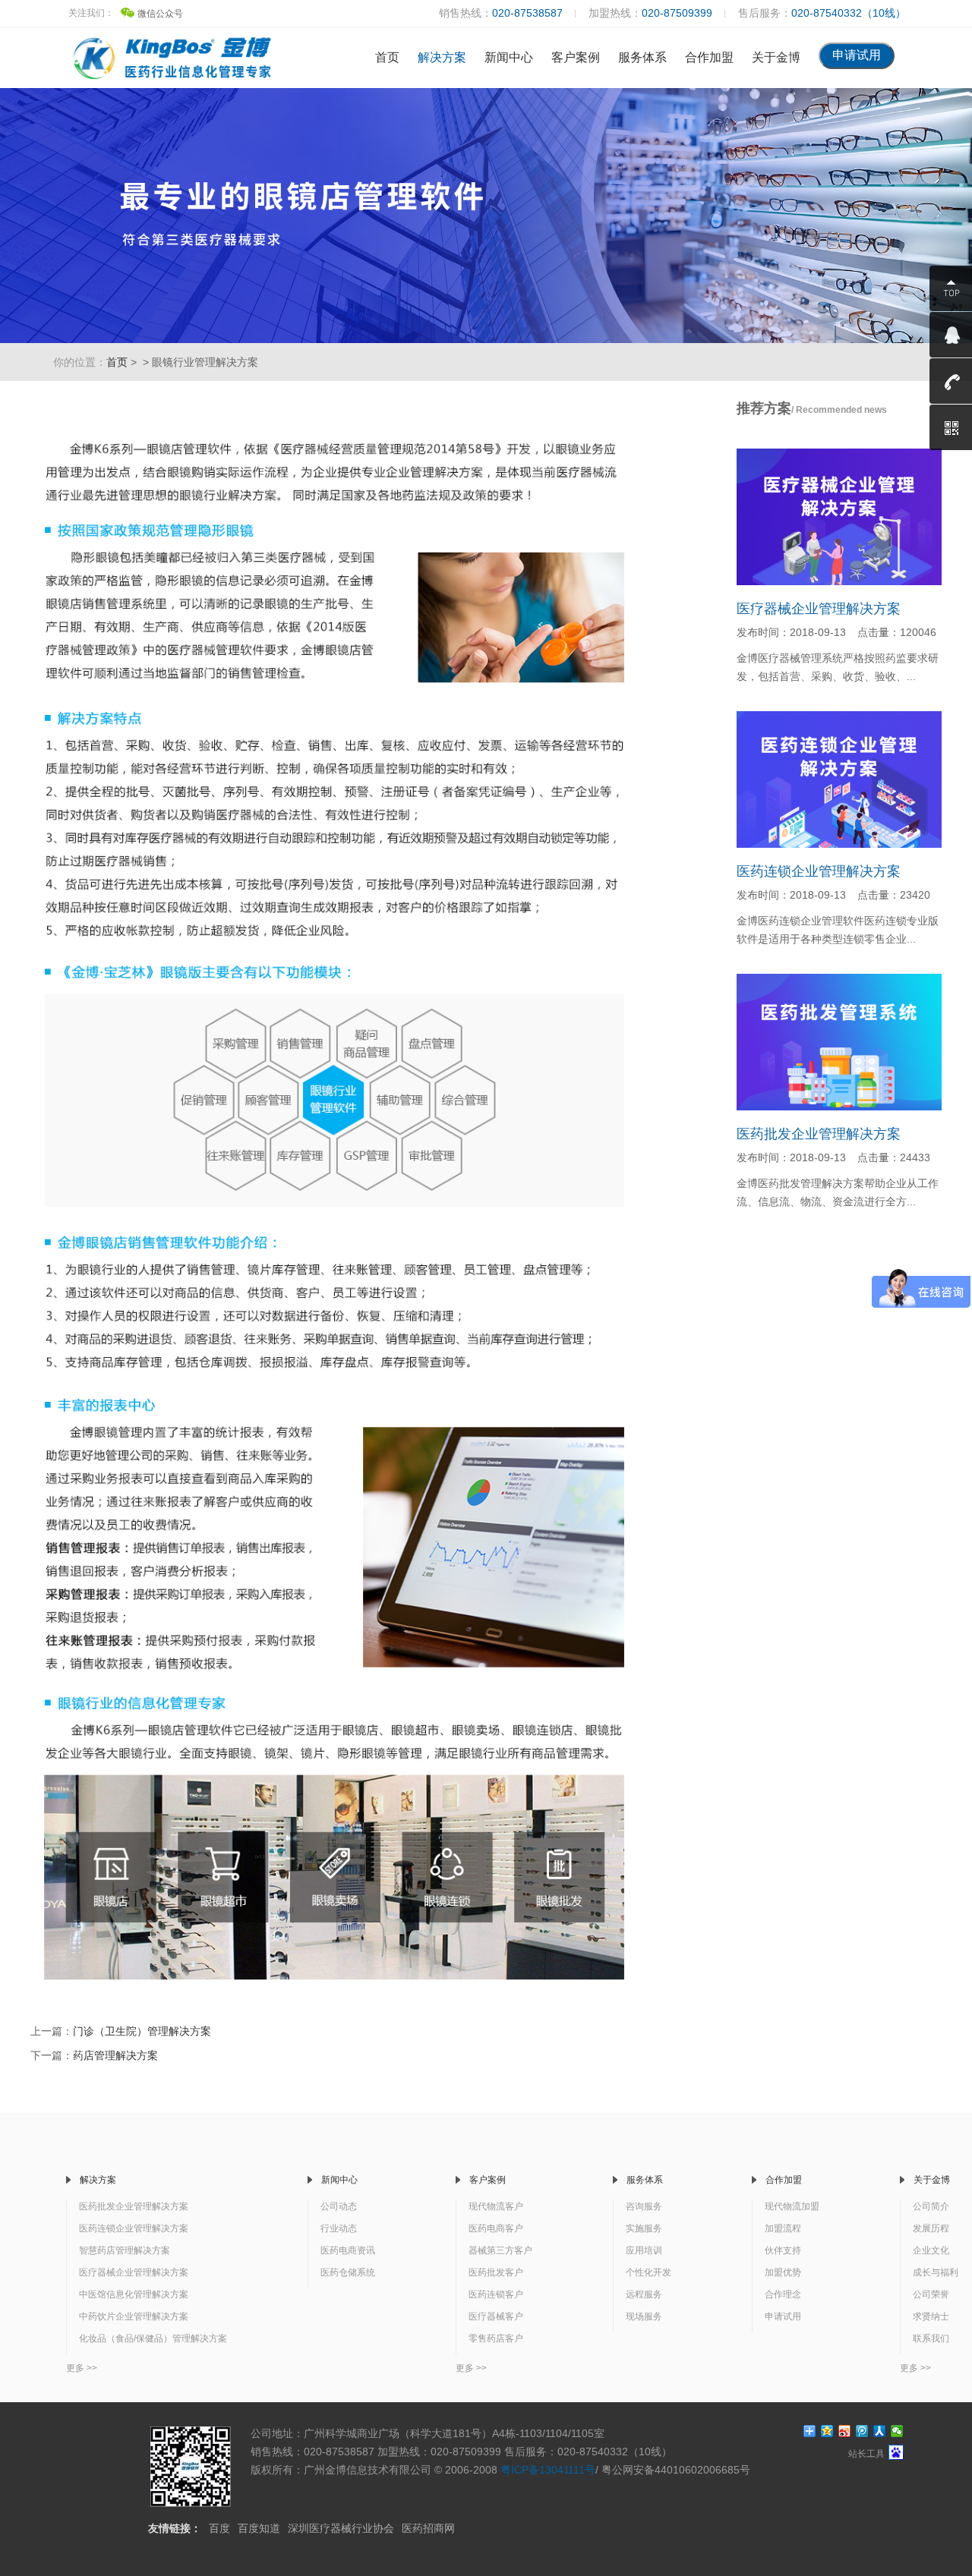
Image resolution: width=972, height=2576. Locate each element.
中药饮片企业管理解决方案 (134, 2316)
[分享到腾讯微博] (862, 2431)
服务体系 (642, 57)
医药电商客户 (496, 2228)
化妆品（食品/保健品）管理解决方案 (153, 2338)
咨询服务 (644, 2206)
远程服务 (644, 2294)
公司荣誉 (931, 2294)
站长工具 (866, 2454)
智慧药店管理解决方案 (125, 2250)
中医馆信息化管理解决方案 (134, 2294)
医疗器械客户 (496, 2316)
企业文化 (931, 2250)
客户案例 (576, 57)
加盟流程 (783, 2228)
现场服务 (644, 2316)
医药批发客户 (496, 2272)
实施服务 (644, 2228)
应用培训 (644, 2250)
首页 (387, 57)
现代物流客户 (496, 2206)
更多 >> (82, 2368)
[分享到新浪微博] (845, 2431)
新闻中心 (509, 57)
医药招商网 (428, 2528)
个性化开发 (649, 2272)
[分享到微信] (897, 2431)
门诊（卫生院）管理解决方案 (142, 2031)
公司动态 (339, 2206)
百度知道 (259, 2528)
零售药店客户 (496, 2338)
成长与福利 (936, 2272)
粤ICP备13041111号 (548, 2470)
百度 (219, 2528)
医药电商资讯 (348, 2250)
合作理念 (783, 2294)
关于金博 (776, 57)
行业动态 (339, 2228)
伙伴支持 (783, 2250)
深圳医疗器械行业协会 (341, 2528)
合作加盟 (709, 57)
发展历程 (931, 2228)
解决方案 (442, 57)
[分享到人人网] (880, 2431)
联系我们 (931, 2338)
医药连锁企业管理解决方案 (819, 871)
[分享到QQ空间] (827, 2431)
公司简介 (931, 2206)
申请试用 (783, 2316)
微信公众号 (160, 14)
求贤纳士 (931, 2316)
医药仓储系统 (348, 2272)
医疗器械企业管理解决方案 (819, 609)
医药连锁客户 (496, 2294)
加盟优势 (783, 2272)
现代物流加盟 (792, 2206)
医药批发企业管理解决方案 (819, 1134)
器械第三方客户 (500, 2250)
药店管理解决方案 (115, 2055)
